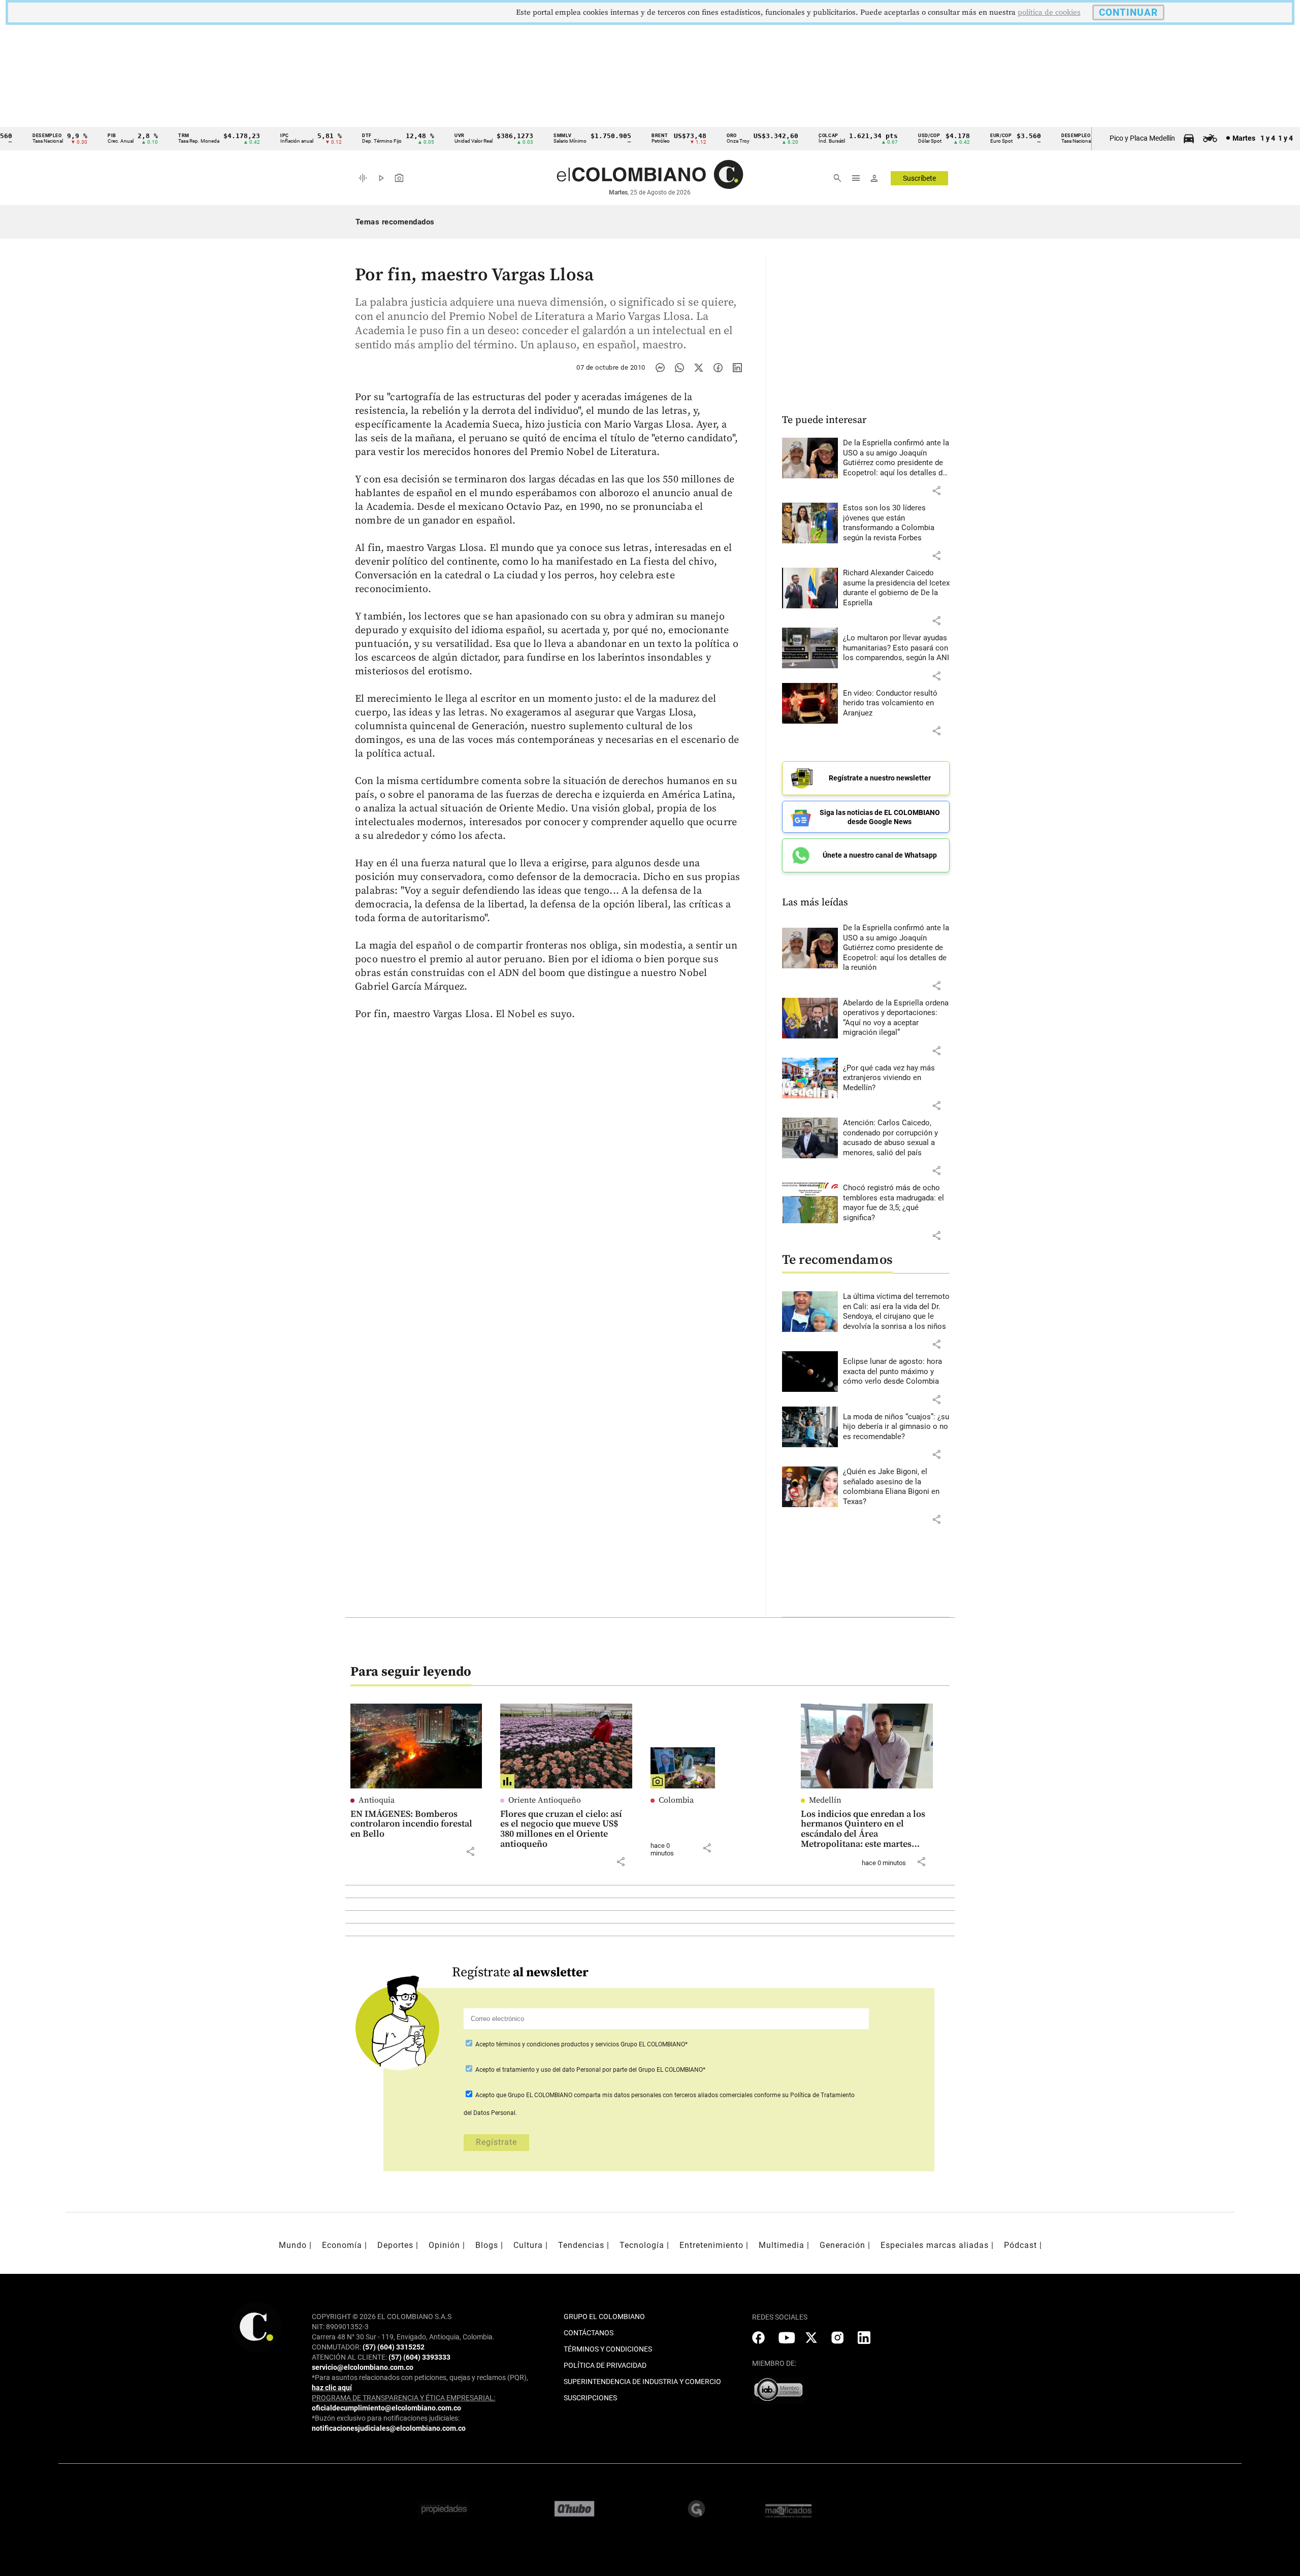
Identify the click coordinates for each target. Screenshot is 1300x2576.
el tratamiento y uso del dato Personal (548, 2070)
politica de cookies (1049, 12)
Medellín (825, 1800)
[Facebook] (718, 368)
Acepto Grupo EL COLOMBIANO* (581, 2044)
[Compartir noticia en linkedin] (737, 368)
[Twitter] (699, 368)
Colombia (676, 1800)
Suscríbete (919, 178)
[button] (936, 491)
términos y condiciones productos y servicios (558, 2044)
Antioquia (377, 1800)
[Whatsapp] (679, 368)
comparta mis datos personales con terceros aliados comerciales (663, 2095)
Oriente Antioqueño (545, 1800)
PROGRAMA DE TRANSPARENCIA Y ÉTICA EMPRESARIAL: (403, 2398)
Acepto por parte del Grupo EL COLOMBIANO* (590, 2070)
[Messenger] (660, 368)
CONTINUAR (1128, 12)
